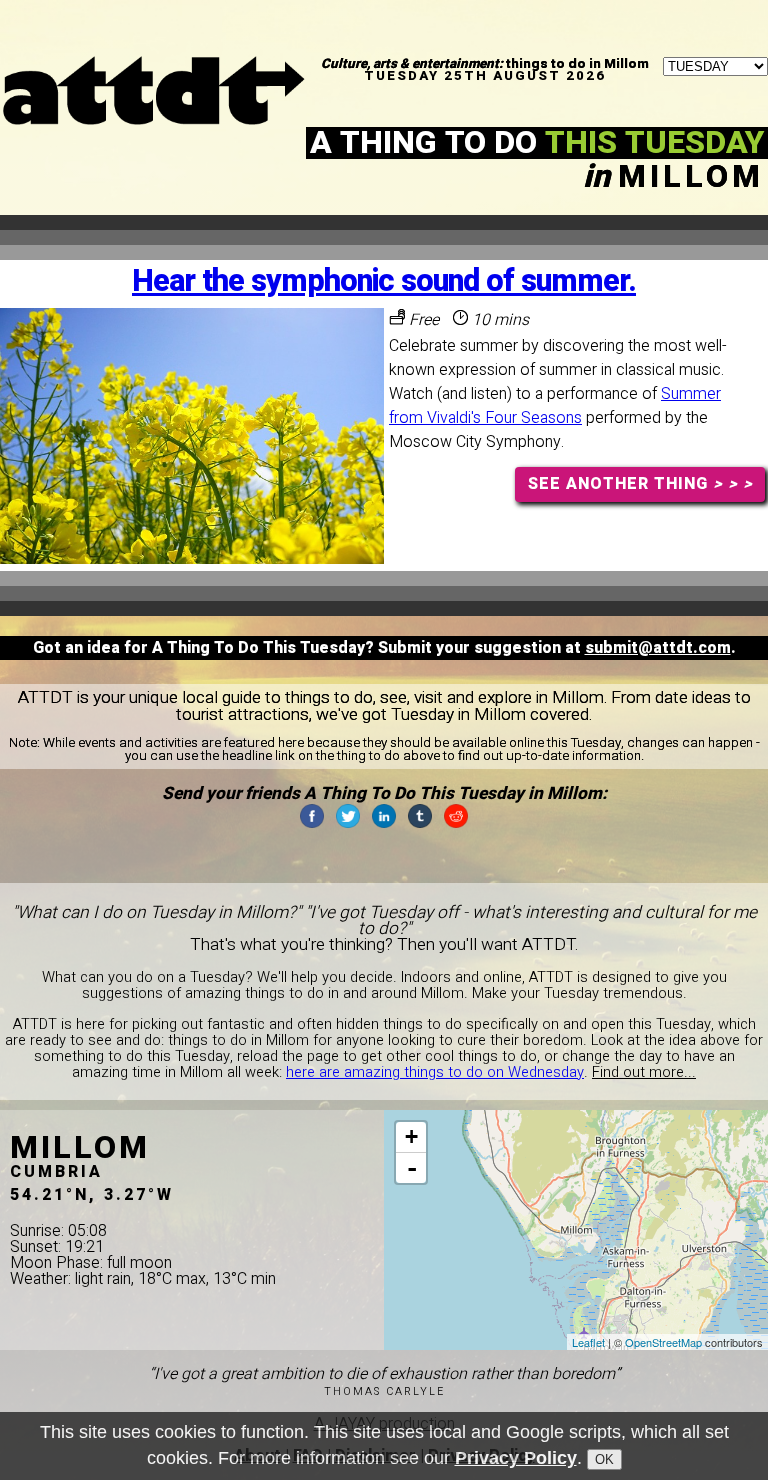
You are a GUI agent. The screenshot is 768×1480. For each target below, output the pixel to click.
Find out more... (644, 1072)
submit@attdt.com (658, 648)
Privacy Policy (516, 1458)
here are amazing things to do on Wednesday (435, 1072)
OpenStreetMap (663, 1342)
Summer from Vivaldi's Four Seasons (555, 406)
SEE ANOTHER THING (640, 484)
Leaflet (588, 1342)
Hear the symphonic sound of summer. (384, 281)
